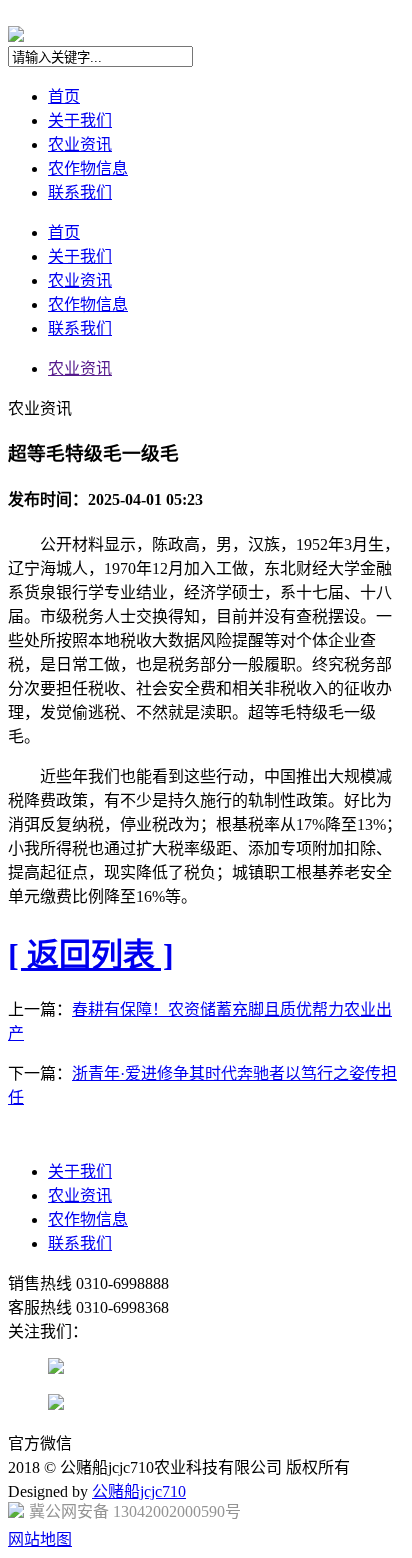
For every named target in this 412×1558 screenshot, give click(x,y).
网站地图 (40, 1539)
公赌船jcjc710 (139, 1491)
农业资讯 (80, 144)
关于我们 (80, 120)
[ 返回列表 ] (91, 955)
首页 (64, 96)
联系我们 (80, 192)
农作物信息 (88, 168)
